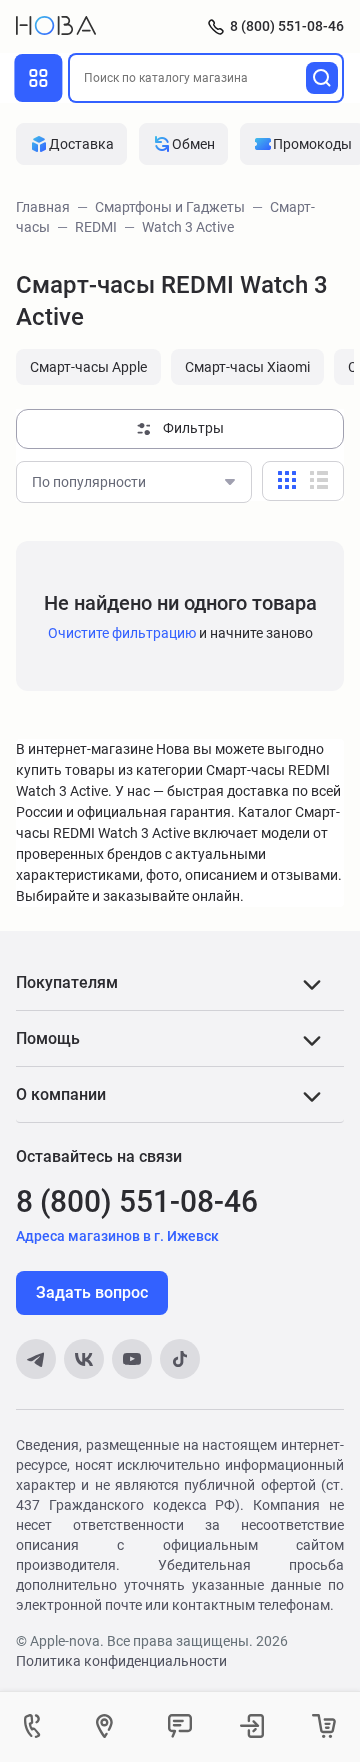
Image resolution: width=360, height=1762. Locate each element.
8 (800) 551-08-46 (287, 26)
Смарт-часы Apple (88, 367)
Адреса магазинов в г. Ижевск (117, 1236)
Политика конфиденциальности (121, 1661)
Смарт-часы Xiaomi (247, 367)
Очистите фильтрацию (122, 633)
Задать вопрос (92, 1292)
